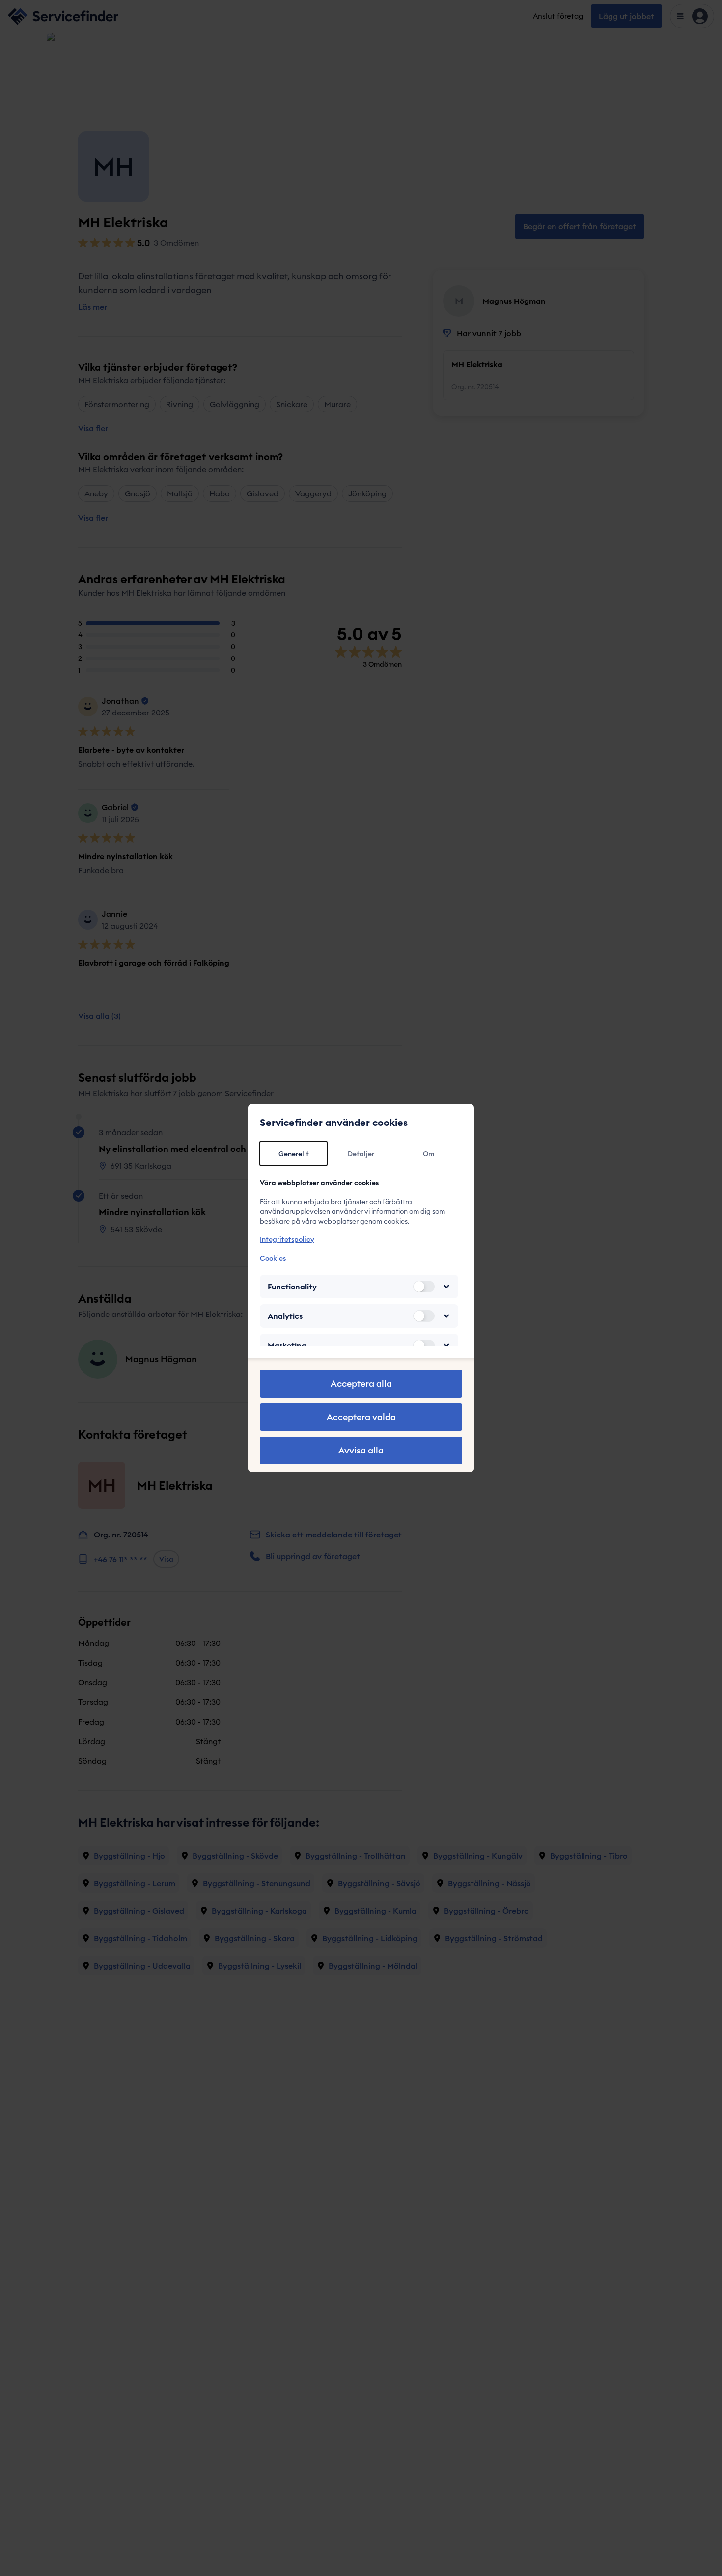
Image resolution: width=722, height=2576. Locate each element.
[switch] (424, 1287)
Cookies (273, 1258)
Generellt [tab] (294, 1154)
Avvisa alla (361, 1450)
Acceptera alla (361, 1384)
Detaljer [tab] (361, 1154)
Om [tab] (429, 1154)
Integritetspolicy (287, 1239)
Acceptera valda (361, 1417)
